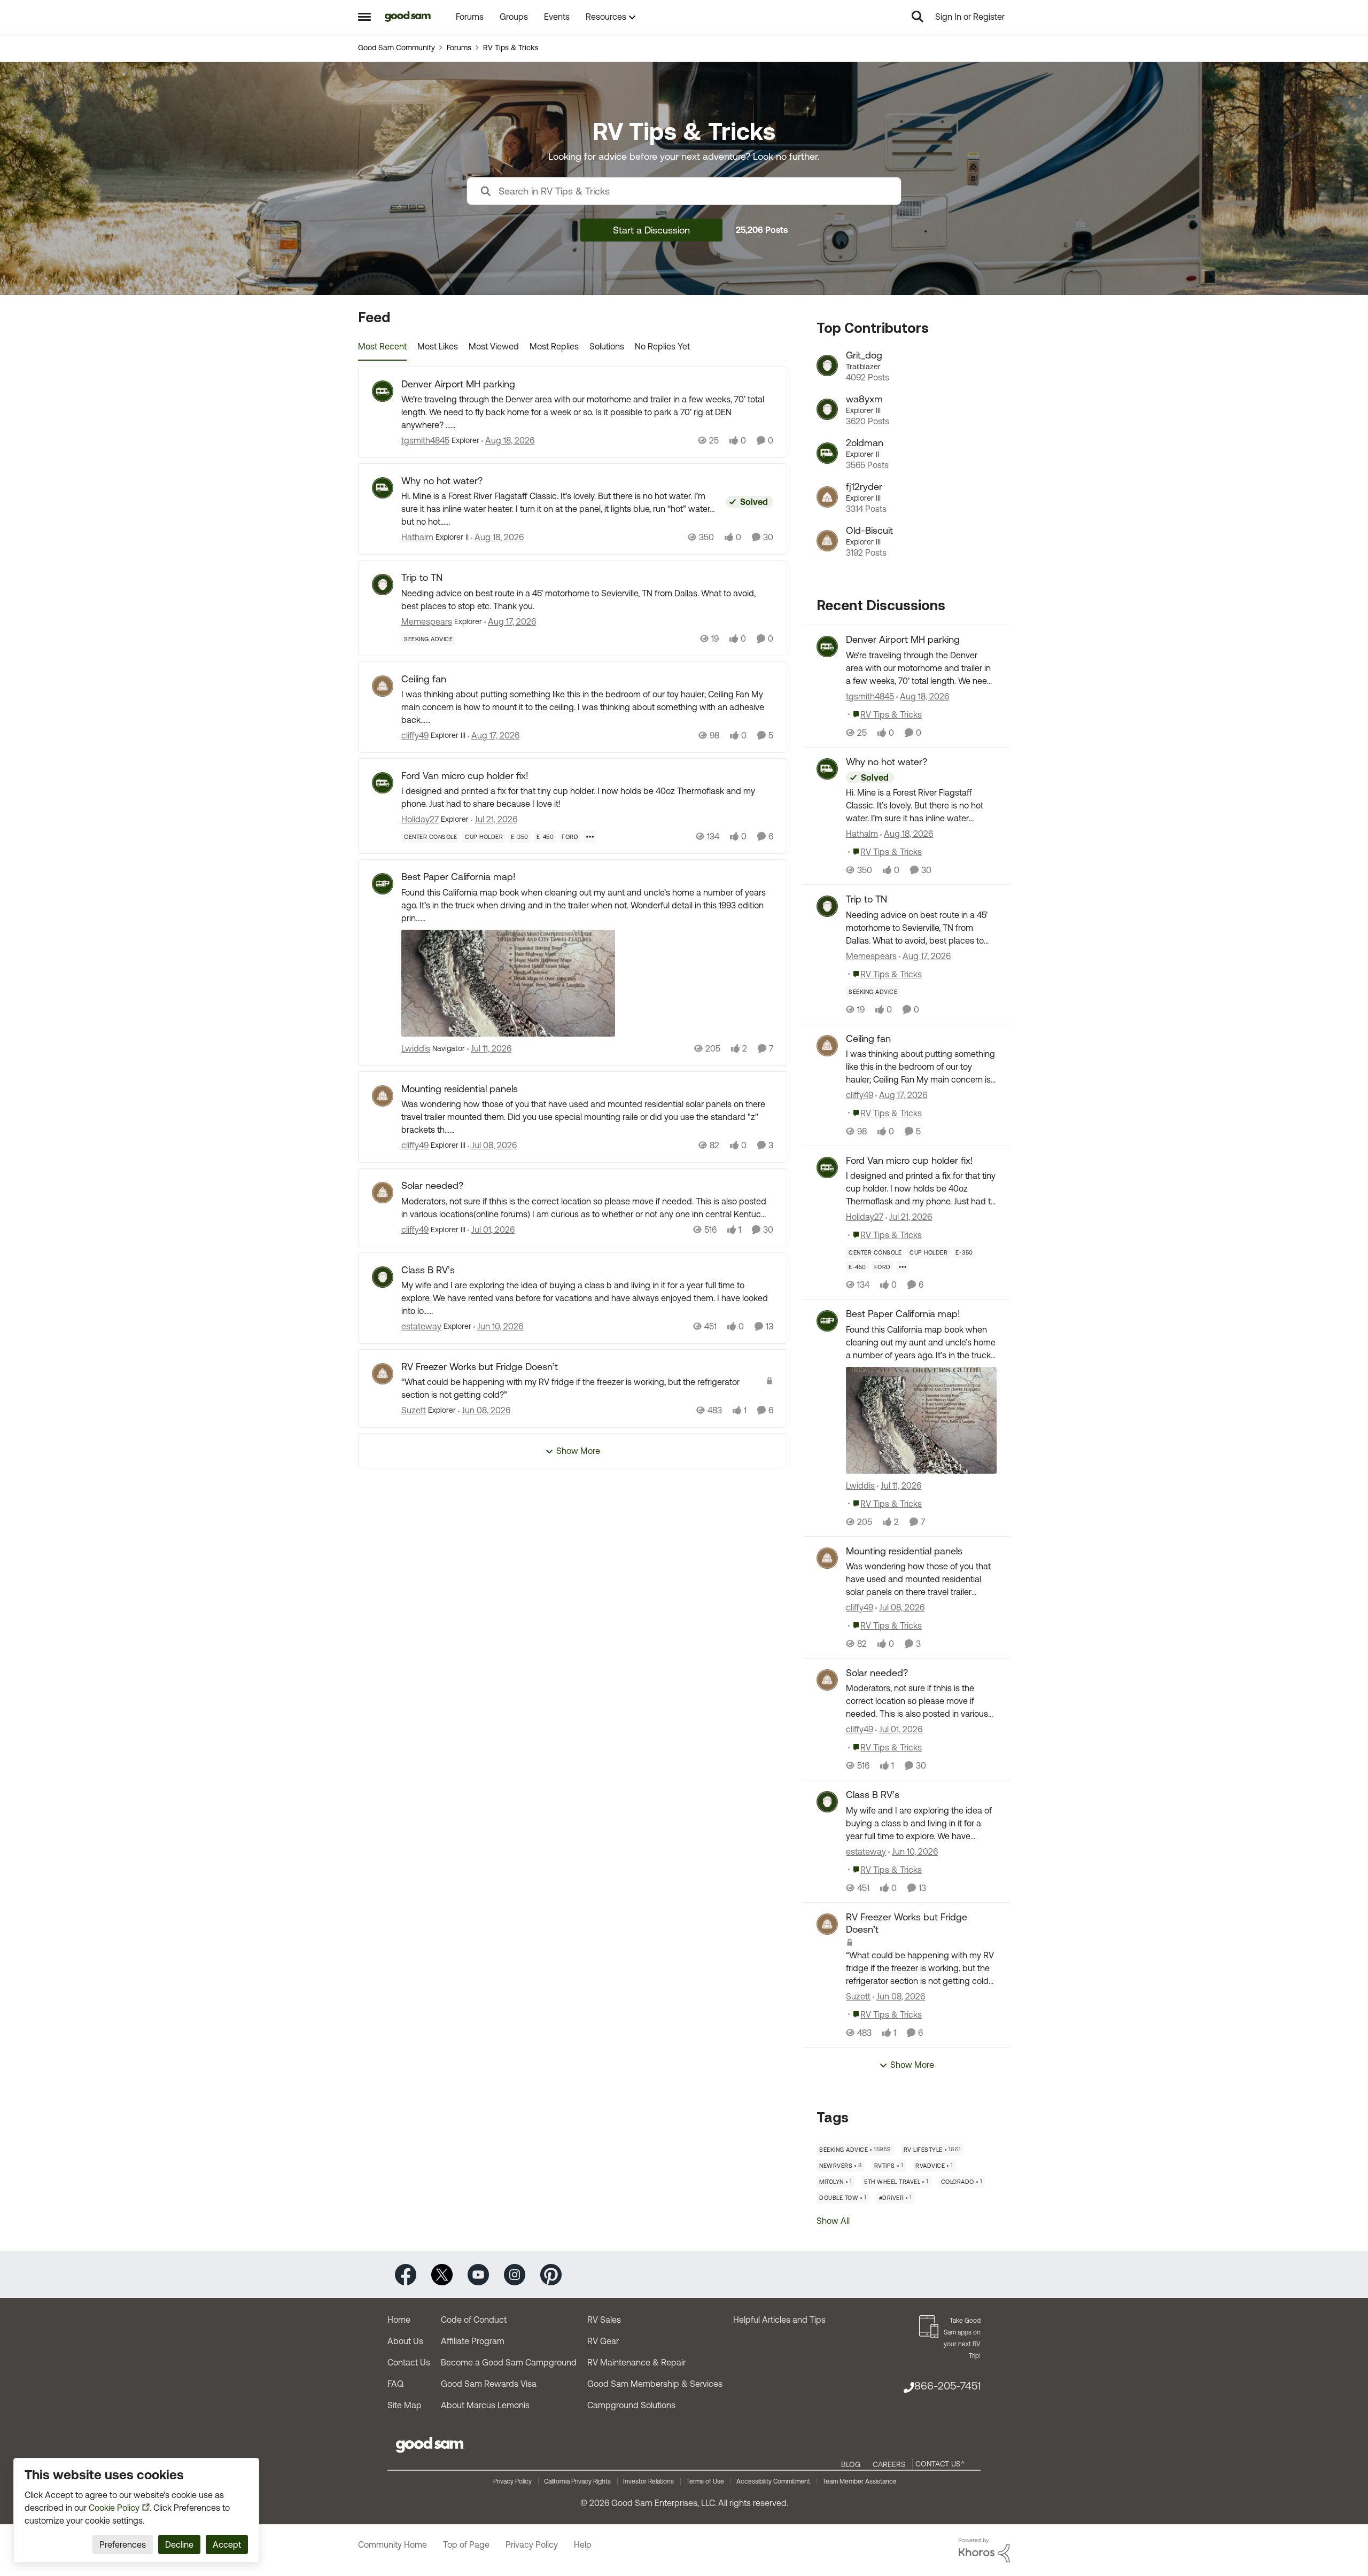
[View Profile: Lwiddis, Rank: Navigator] (383, 884)
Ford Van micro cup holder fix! (465, 776)
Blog (851, 2464)
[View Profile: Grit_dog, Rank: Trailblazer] (827, 365)
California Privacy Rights (577, 2481)
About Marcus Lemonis (485, 2405)
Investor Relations (648, 2481)
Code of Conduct (474, 2320)
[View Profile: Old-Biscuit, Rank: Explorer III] (827, 541)
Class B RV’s (428, 1270)
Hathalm (417, 537)
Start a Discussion (651, 230)
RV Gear (603, 2341)
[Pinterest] (551, 2274)
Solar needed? (432, 1185)
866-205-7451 (947, 2386)
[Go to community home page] (408, 17)
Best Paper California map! (458, 877)
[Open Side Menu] (364, 17)
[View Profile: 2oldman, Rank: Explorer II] (827, 453)
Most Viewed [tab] (494, 346)
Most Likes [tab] (438, 346)
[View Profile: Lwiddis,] (827, 1321)
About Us (405, 2341)
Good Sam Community (397, 48)
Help (583, 2544)
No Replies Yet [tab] (662, 346)
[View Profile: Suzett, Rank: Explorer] (383, 1374)
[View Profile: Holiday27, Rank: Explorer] (383, 783)
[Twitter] (442, 2274)
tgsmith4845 (425, 440)
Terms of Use (705, 2481)
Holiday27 (420, 819)
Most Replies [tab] (554, 346)
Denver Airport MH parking (458, 384)
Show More (578, 1451)
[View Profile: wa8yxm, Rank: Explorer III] (827, 409)
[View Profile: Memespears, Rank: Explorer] (383, 585)
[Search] (918, 17)
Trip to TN (422, 577)
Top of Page (466, 2544)
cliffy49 (415, 735)
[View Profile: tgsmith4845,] (827, 647)
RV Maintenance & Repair (636, 2362)
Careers (889, 2464)
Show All (833, 2221)
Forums (459, 48)
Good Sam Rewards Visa (489, 2384)
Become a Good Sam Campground (509, 2362)
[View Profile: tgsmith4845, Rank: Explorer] (383, 391)
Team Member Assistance (860, 2481)
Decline (179, 2544)
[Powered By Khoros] (984, 2550)
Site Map (405, 2405)
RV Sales (604, 2320)
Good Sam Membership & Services (655, 2384)
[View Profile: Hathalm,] (827, 769)
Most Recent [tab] (382, 346)
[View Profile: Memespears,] (827, 906)
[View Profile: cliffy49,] (827, 1046)
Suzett (414, 1410)
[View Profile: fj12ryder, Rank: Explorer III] (827, 497)
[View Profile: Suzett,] (827, 1924)
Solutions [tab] (607, 346)
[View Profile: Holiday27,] (827, 1168)
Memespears (427, 621)
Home (399, 2320)
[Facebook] (406, 2274)
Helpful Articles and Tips (779, 2320)
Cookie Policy (114, 2508)
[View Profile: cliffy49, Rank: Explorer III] (383, 686)
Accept (227, 2544)
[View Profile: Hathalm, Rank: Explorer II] (383, 488)
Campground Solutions (631, 2405)
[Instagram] (515, 2274)
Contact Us (409, 2362)
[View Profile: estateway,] (827, 1802)
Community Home (392, 2544)
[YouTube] (478, 2274)
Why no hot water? (442, 481)
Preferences (123, 2544)
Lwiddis (416, 1048)
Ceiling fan (424, 679)
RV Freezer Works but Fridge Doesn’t (480, 1367)
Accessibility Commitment (773, 2481)
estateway (421, 1326)
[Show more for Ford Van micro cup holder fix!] (590, 837)
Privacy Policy (512, 2481)
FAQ (395, 2384)
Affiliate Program (473, 2341)
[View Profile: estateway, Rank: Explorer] (383, 1277)
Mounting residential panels (460, 1089)
